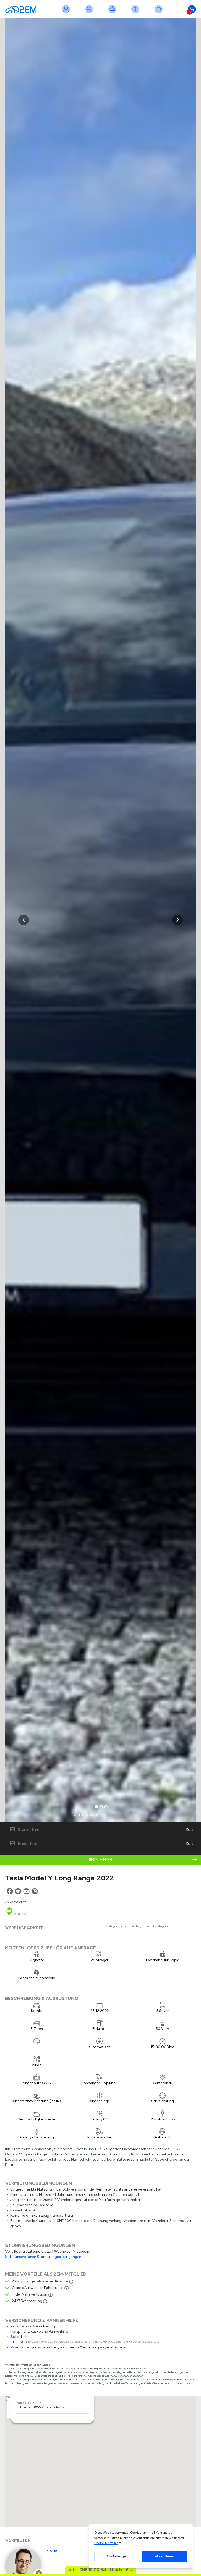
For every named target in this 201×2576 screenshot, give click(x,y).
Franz (160, 12)
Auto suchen (90, 12)
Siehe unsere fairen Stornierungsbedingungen (43, 2257)
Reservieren (100, 1860)
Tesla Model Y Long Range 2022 (60, 1878)
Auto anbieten (113, 12)
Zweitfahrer (20, 2347)
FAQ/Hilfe (136, 12)
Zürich (19, 1914)
